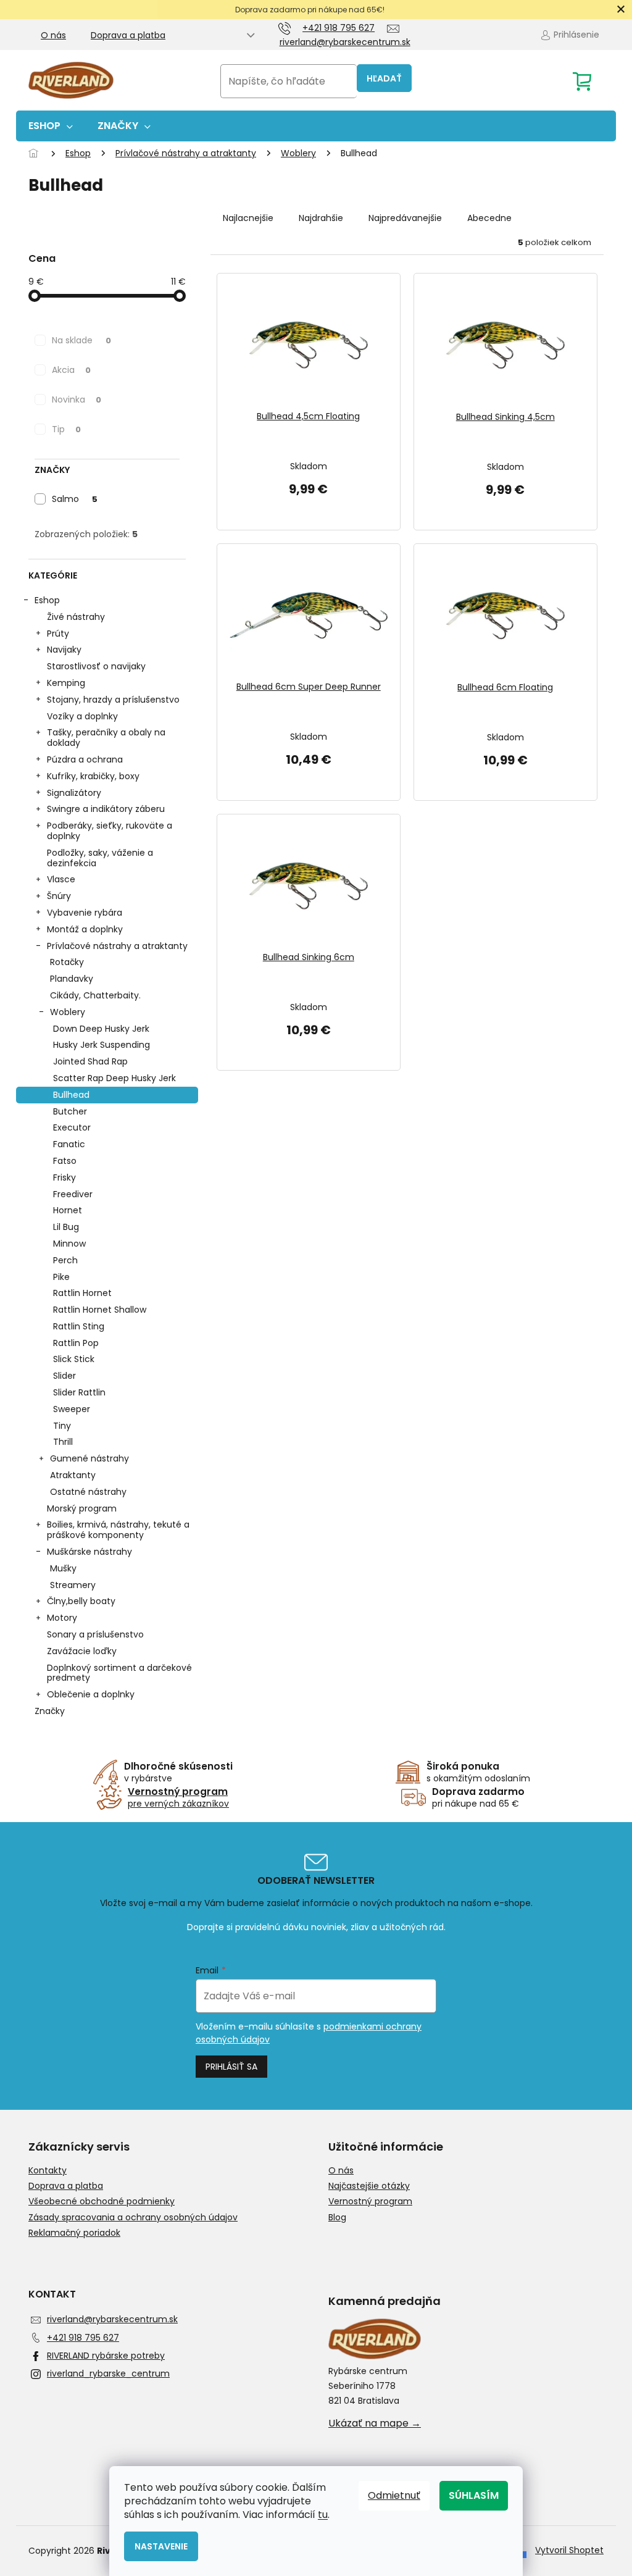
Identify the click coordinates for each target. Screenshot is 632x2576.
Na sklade (81, 340)
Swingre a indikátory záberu (106, 809)
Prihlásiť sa (231, 2067)
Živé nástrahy (76, 617)
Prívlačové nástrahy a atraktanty (117, 946)
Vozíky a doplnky (82, 716)
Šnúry (59, 896)
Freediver (73, 1194)
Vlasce (61, 879)
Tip (66, 429)
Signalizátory (74, 793)
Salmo (75, 499)
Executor (72, 1127)
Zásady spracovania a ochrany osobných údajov (133, 2218)
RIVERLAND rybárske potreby (106, 2356)
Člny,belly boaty (81, 1601)
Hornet (68, 1210)
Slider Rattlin (79, 1392)
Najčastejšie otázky (369, 2186)
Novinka (77, 399)
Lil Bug (66, 1227)
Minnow (69, 1244)
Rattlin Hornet (82, 1293)
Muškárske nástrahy (89, 1552)
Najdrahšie (321, 218)
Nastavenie (161, 2546)
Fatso (65, 1161)
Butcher (70, 1111)
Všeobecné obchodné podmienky (102, 2202)
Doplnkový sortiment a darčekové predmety (119, 1673)
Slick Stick (74, 1359)
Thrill (63, 1442)
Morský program (82, 1508)
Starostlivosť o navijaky (96, 666)
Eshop (47, 600)
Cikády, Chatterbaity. (95, 995)
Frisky (64, 1177)
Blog (337, 2218)
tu (323, 2515)
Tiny (62, 1426)
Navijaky (64, 650)
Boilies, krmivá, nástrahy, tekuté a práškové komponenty (118, 1530)
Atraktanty (73, 1475)
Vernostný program (370, 2202)
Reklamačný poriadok (74, 2233)
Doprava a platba (128, 35)
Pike (61, 1277)
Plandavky (72, 979)
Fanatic (69, 1144)
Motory (62, 1618)
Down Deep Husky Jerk (101, 1029)
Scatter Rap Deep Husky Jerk (114, 1078)
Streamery (73, 1585)
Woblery (68, 1012)
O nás (53, 35)
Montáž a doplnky (85, 929)
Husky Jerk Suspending (102, 1045)
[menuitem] (51, 126)
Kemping (66, 683)
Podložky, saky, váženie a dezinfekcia (100, 858)
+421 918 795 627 (83, 2338)
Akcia (71, 370)
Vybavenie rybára (85, 913)
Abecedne (489, 218)
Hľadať (384, 78)
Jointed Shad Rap (90, 1061)
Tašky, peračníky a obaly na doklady (106, 738)
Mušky (63, 1568)
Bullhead (71, 1095)
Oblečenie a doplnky (91, 1694)
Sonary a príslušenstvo (95, 1634)
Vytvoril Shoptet (569, 2550)
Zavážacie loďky (82, 1651)
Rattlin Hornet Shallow (100, 1310)
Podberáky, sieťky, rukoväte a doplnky (110, 831)
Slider (64, 1376)
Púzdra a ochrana (85, 759)
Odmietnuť (394, 2495)
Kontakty (48, 2171)
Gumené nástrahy (89, 1458)
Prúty (58, 634)
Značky (50, 1711)
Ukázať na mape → (375, 2423)
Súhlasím (474, 2495)
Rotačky (67, 962)
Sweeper (72, 1409)
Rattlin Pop (76, 1343)
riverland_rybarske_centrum (108, 2373)
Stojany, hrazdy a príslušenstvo (113, 700)
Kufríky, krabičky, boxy (93, 776)
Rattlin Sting (79, 1326)
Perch (65, 1260)
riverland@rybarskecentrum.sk (112, 2319)
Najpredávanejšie (405, 218)
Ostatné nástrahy (88, 1492)
